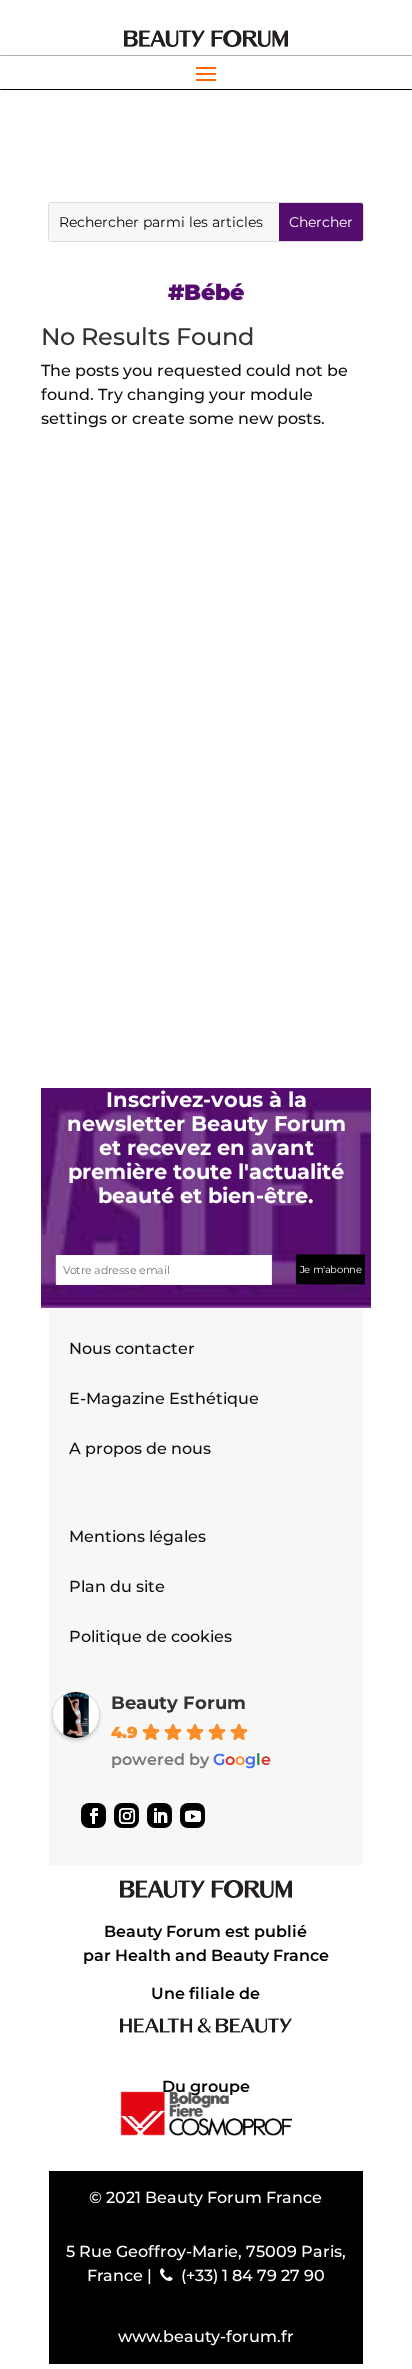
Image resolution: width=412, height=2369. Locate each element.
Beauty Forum (178, 1703)
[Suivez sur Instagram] (126, 1815)
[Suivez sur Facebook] (93, 1815)
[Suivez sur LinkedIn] (159, 1815)
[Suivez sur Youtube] (192, 1815)
